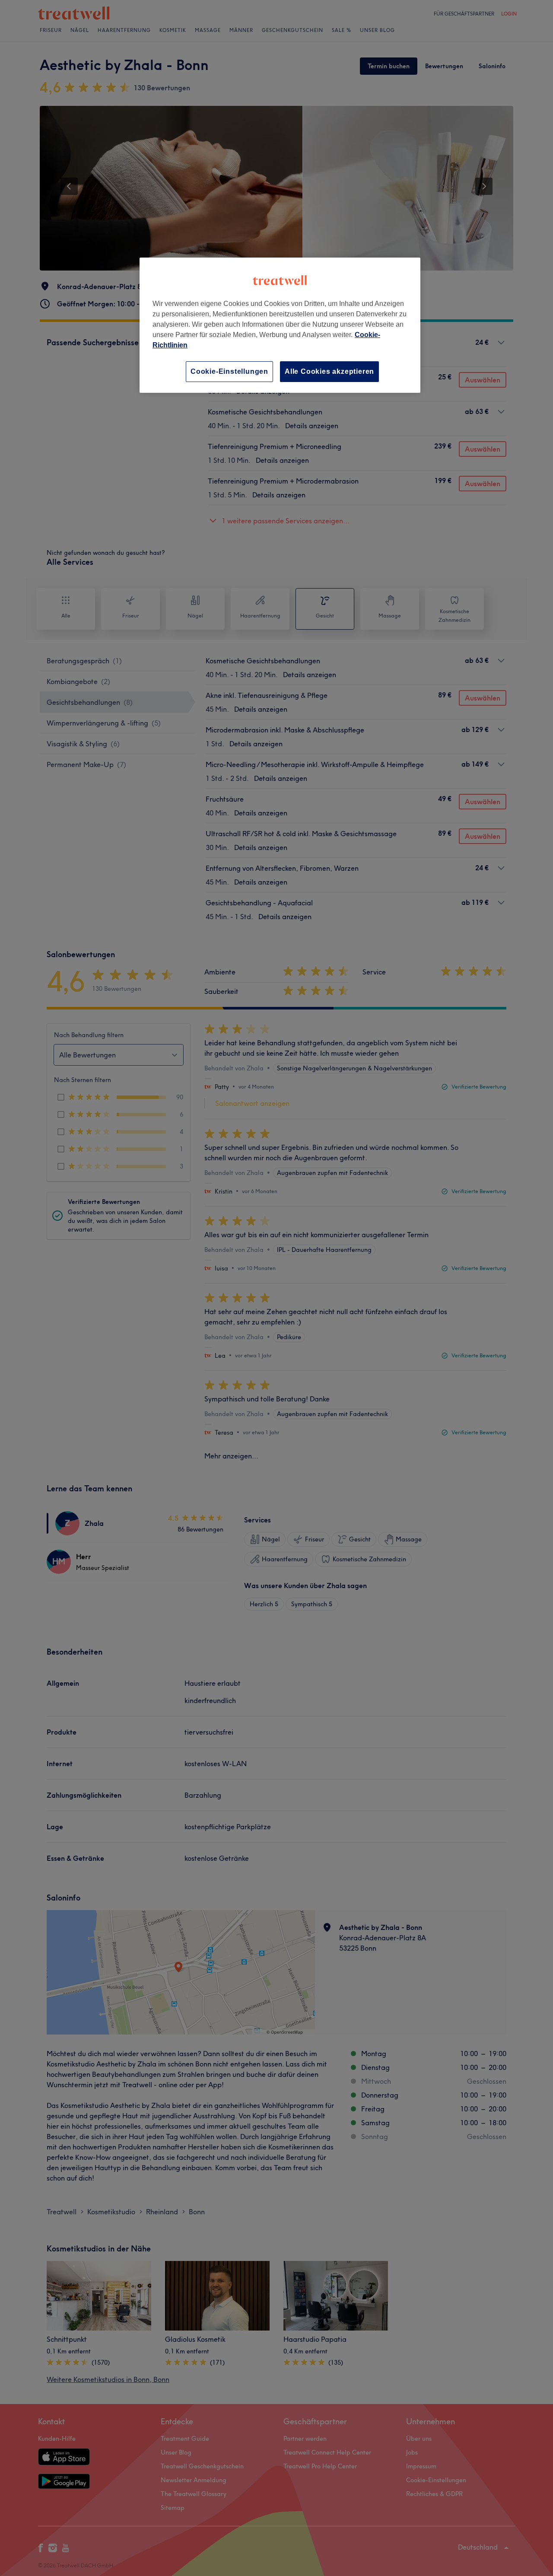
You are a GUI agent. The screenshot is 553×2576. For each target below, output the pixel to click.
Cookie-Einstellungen (229, 371)
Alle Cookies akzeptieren (329, 371)
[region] (280, 325)
